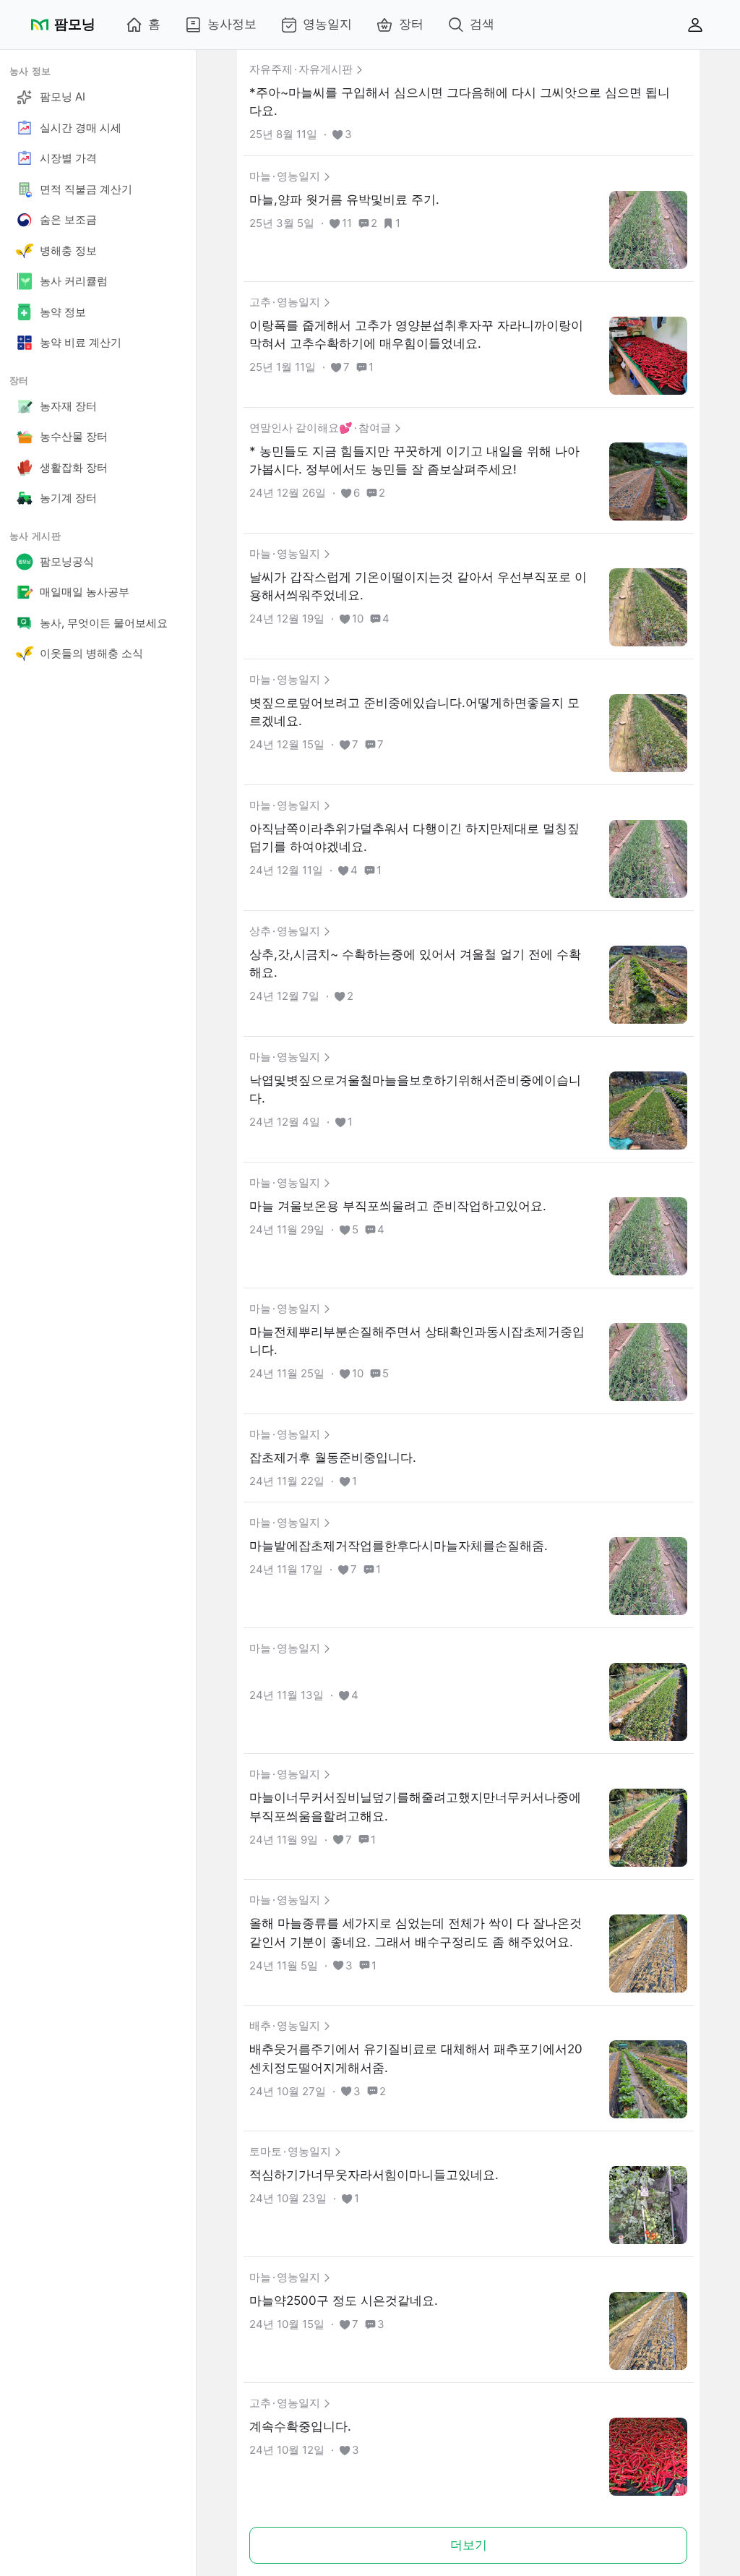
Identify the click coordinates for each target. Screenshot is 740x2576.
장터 (411, 24)
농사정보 (232, 24)
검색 (482, 24)
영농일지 (327, 24)
